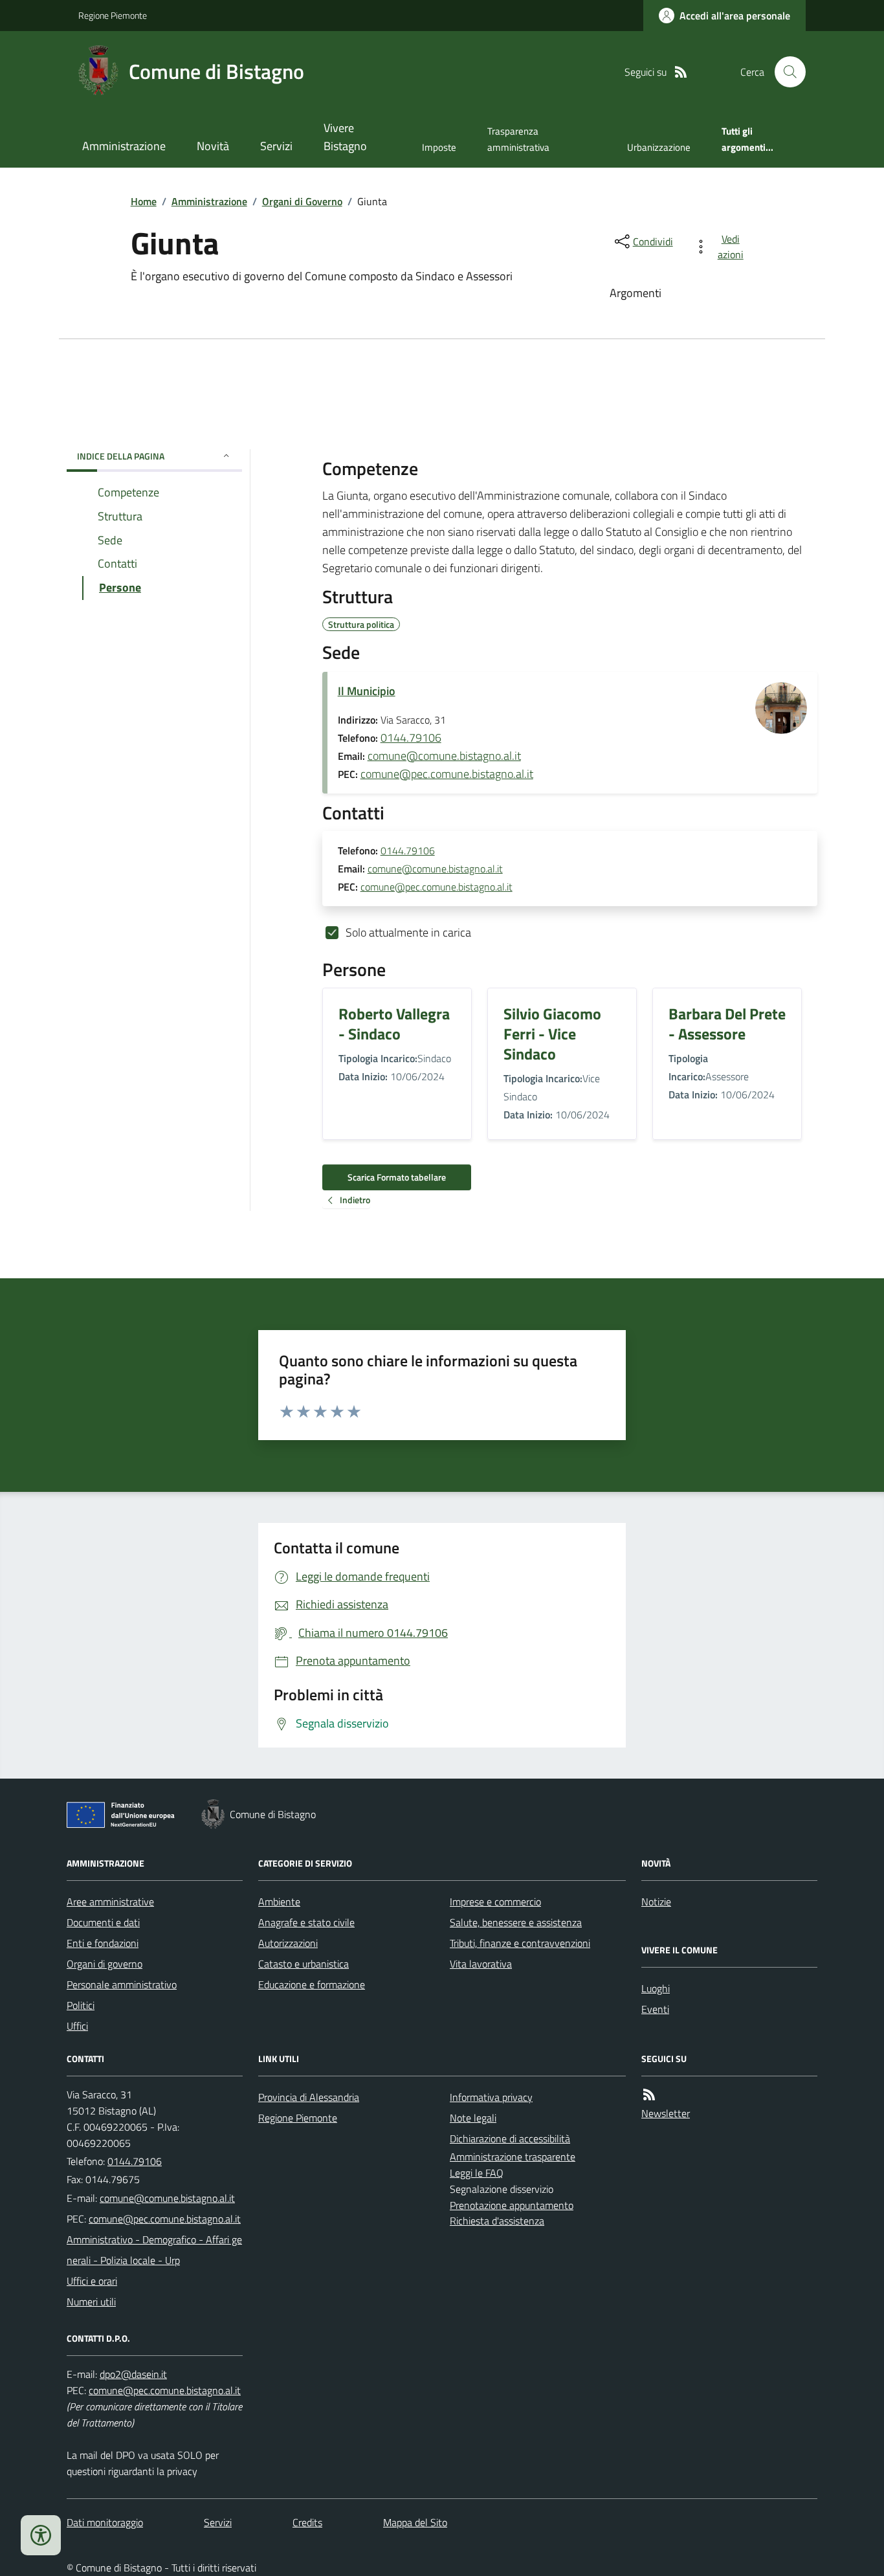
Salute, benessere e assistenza (516, 1922)
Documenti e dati (103, 1922)
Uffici (77, 2026)
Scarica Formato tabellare (397, 1177)
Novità (213, 146)
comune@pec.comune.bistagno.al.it (447, 774)
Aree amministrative (110, 1902)
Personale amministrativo (122, 1984)
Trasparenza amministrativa (518, 139)
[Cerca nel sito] (785, 72)
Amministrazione (124, 146)
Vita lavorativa (481, 1964)
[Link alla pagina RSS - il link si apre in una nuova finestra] (681, 72)
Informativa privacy (491, 2097)
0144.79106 (411, 738)
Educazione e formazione (312, 1984)
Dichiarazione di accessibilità (510, 2138)
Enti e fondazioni (103, 1943)
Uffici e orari (92, 2281)
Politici (81, 2005)
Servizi (276, 146)
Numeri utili (91, 2302)
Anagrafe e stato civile (306, 1922)
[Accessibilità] (41, 2535)
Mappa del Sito (415, 2522)
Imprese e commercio (495, 1902)
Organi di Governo (302, 201)
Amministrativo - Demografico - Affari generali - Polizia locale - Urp (154, 2250)
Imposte (439, 147)
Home (144, 201)
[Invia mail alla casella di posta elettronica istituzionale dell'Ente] (167, 2198)
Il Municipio (367, 691)
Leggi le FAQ (477, 2173)
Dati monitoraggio (105, 2522)
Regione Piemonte (113, 15)
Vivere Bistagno (345, 137)
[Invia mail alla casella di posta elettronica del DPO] (133, 2374)
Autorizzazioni (288, 1943)
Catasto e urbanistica (304, 1964)
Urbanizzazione (659, 147)
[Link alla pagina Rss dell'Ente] (649, 2095)
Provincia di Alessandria (309, 2097)
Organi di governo (105, 1964)
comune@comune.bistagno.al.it (444, 756)
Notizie (656, 1902)
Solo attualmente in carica (408, 932)
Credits (307, 2522)
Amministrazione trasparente (513, 2157)
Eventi (655, 2009)
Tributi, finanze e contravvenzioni (520, 1943)
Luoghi (656, 1988)
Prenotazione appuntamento (512, 2205)
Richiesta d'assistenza (497, 2221)
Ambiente (279, 1902)
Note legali (473, 2118)
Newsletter (666, 2113)
